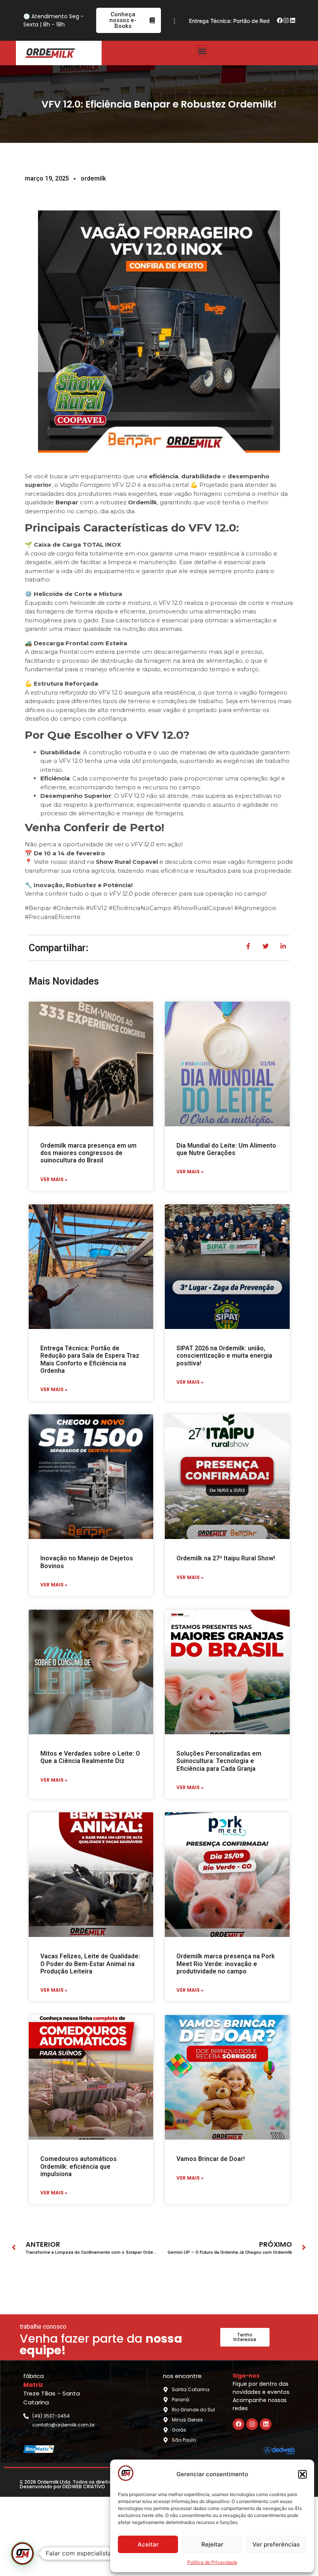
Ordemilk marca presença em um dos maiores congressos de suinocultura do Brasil (88, 1153)
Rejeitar (212, 2544)
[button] (302, 2474)
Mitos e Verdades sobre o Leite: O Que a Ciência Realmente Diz (90, 1757)
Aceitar (148, 2544)
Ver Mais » (54, 1179)
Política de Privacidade (212, 2562)
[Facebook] (280, 21)
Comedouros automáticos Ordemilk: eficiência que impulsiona (79, 2166)
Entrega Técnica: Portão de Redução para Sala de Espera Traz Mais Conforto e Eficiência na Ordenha (90, 1359)
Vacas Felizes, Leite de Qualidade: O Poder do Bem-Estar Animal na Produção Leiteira (90, 1964)
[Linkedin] (292, 21)
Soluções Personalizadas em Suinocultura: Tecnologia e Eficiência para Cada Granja (219, 1761)
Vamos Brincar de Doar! (211, 2159)
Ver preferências (276, 2544)
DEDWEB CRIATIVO (84, 2487)
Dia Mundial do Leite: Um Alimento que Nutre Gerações (226, 1149)
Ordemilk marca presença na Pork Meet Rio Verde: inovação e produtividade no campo (226, 1964)
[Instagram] (286, 21)
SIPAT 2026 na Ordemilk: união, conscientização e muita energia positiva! (224, 1356)
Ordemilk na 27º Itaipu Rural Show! (226, 1558)
